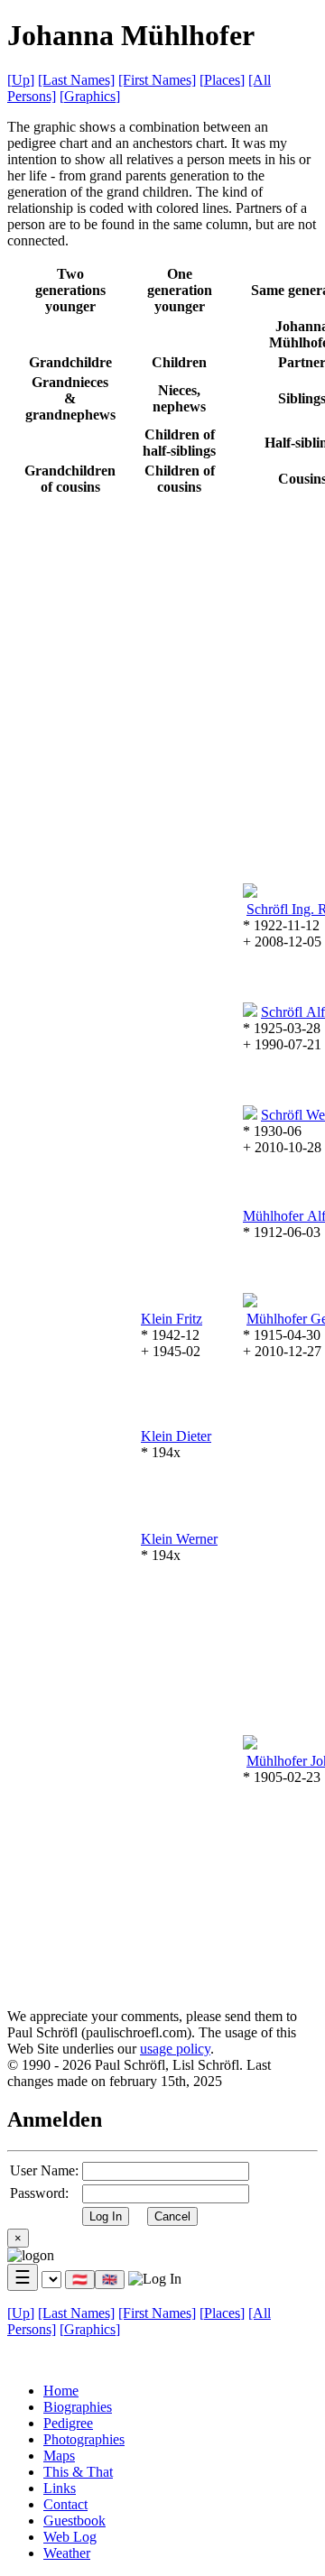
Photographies (84, 2439)
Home (61, 2391)
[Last (76, 80)
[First (157, 80)
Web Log (70, 2537)
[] (21, 80)
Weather (67, 2553)
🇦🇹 (80, 2280)
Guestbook (74, 2521)
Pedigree (68, 2423)
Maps (59, 2456)
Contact (65, 2504)
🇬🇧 (110, 2280)
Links (60, 2488)
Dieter (176, 1436)
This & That (78, 2472)
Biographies (78, 2407)
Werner (179, 1539)
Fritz (172, 1319)
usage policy (175, 2049)
